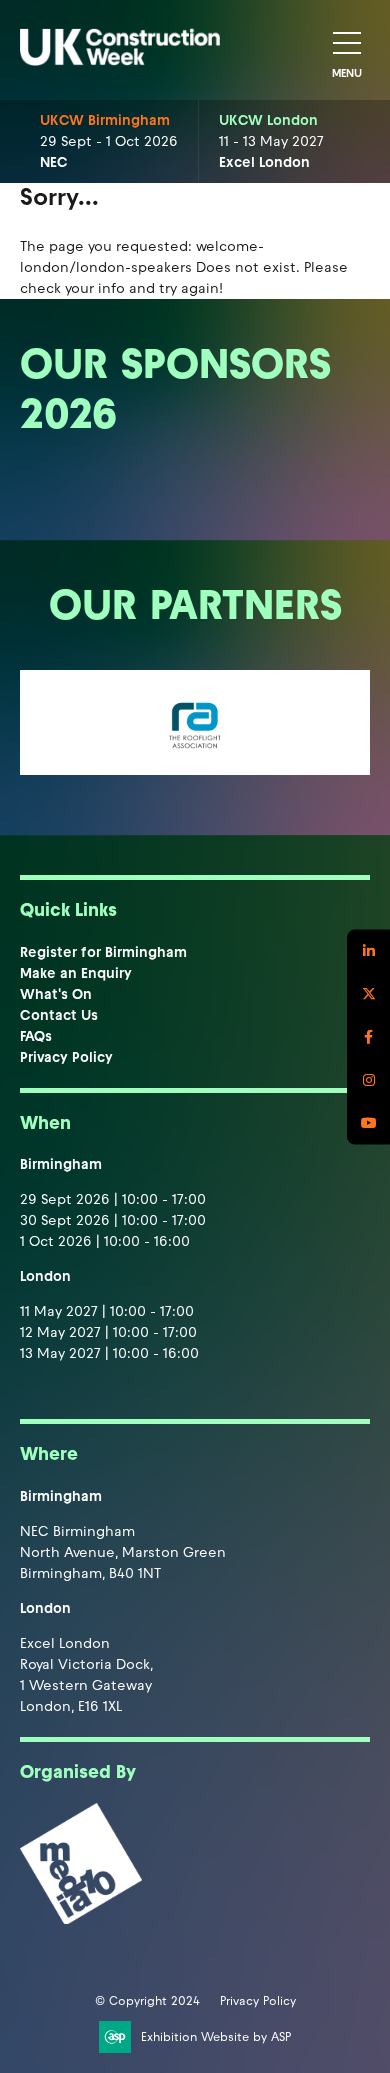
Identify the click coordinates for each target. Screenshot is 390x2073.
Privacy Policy (66, 1057)
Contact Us (59, 1015)
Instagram (368, 1079)
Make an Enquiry (76, 973)
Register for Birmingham (103, 952)
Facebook (368, 1036)
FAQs (36, 1036)
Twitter (368, 993)
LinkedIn (368, 950)
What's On (56, 994)
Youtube (368, 1122)
